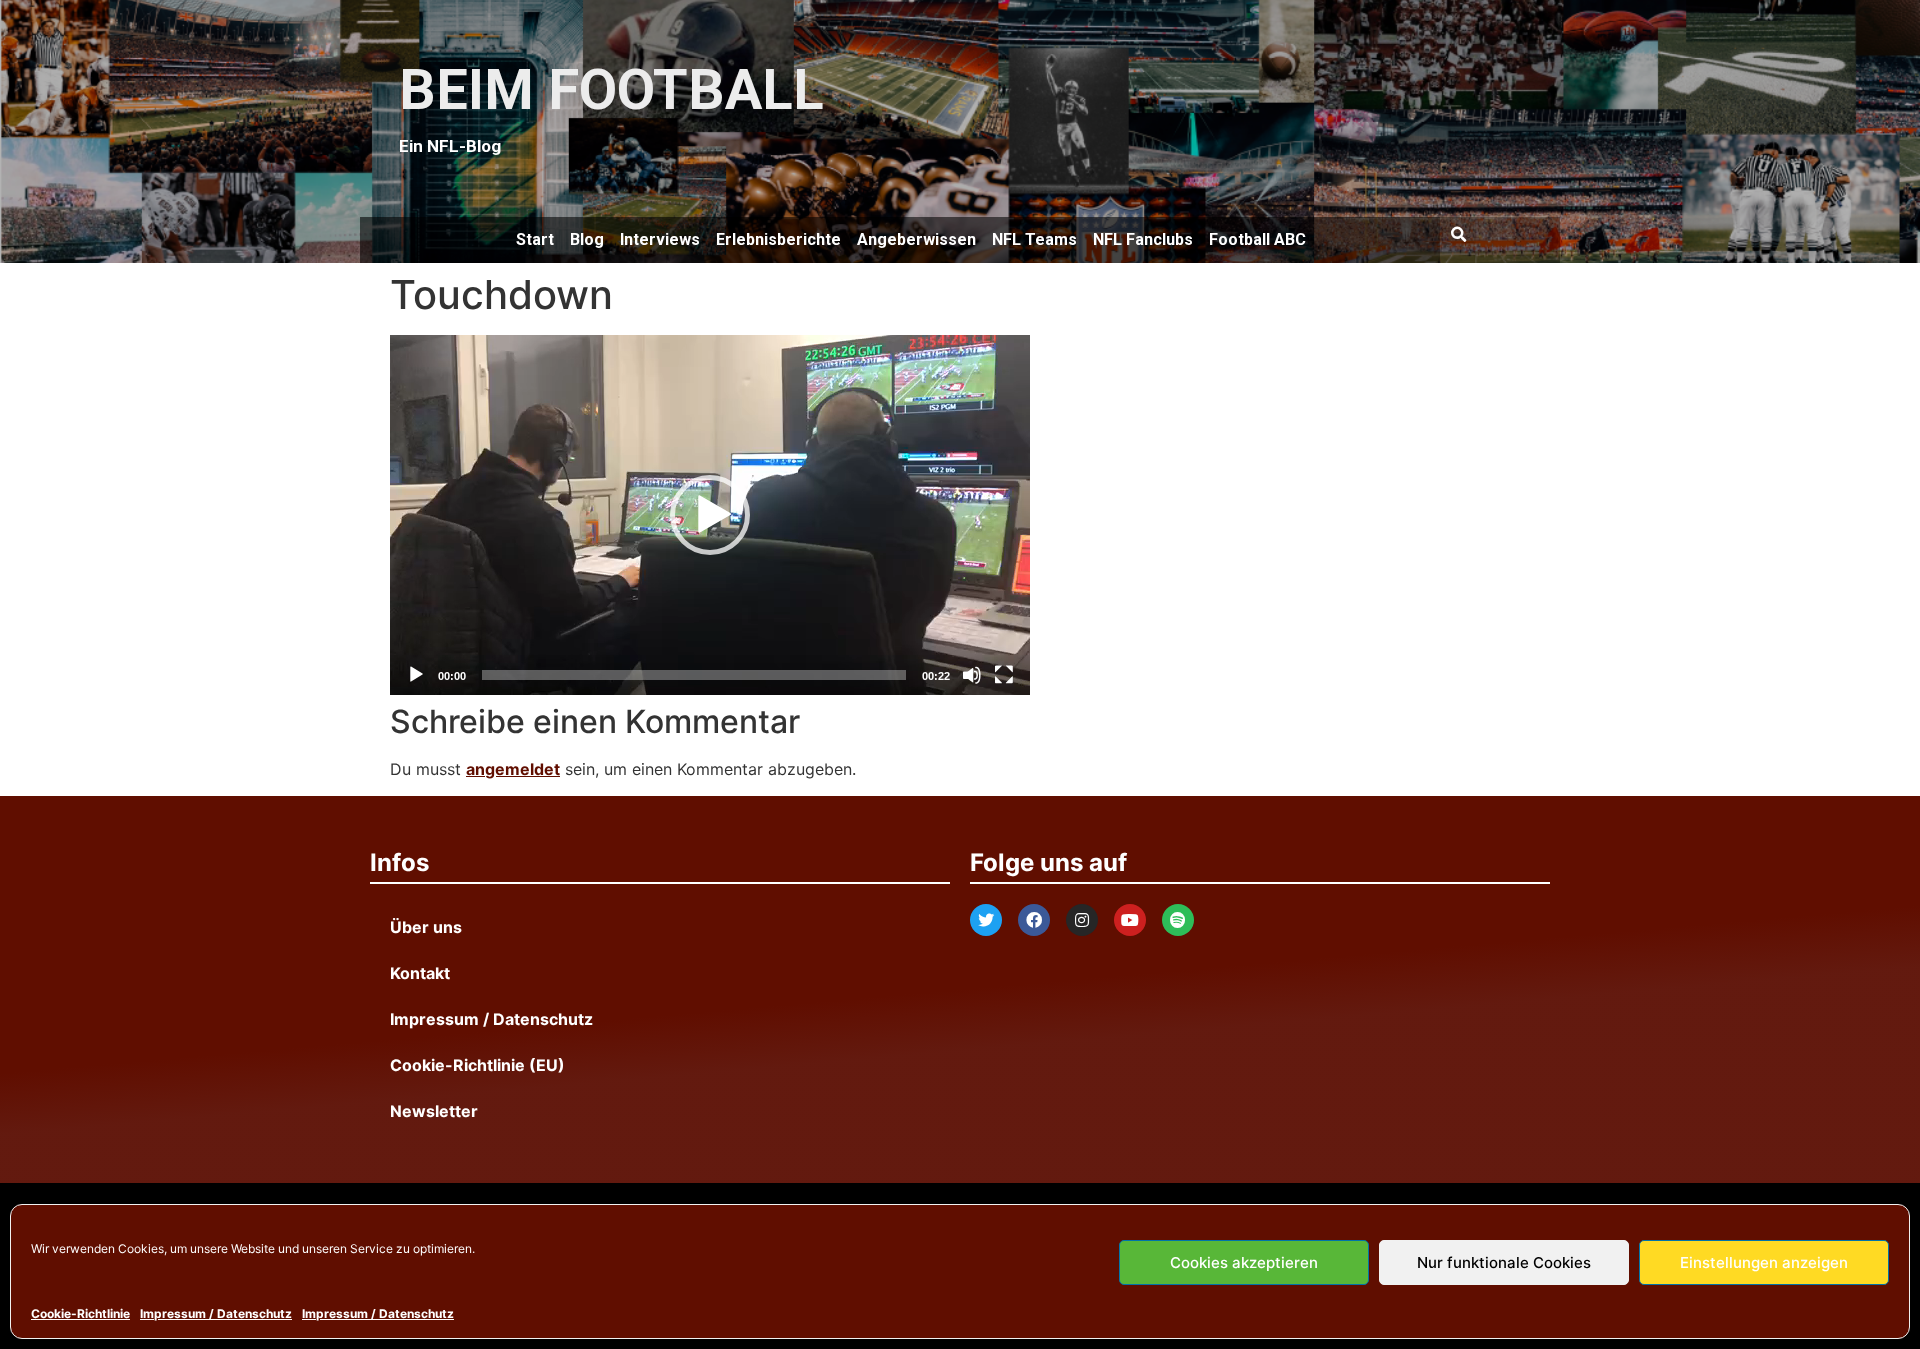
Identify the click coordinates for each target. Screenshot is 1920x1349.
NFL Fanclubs (1143, 239)
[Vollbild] (1004, 675)
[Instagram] (1082, 920)
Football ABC (1257, 239)
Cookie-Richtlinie (80, 1313)
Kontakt (420, 973)
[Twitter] (986, 920)
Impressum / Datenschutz (216, 1313)
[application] (710, 515)
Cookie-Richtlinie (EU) (477, 1065)
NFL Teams (1034, 239)
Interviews (660, 239)
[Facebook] (1034, 920)
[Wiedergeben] (416, 675)
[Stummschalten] (972, 675)
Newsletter (434, 1111)
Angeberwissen (916, 239)
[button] (1458, 235)
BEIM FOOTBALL (611, 90)
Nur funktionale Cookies (1504, 1262)
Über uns (426, 927)
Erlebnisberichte (778, 239)
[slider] (694, 675)
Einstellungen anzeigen (1764, 1262)
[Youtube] (1130, 920)
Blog (587, 239)
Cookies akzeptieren (1244, 1262)
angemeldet (513, 769)
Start (535, 239)
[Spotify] (1178, 920)
